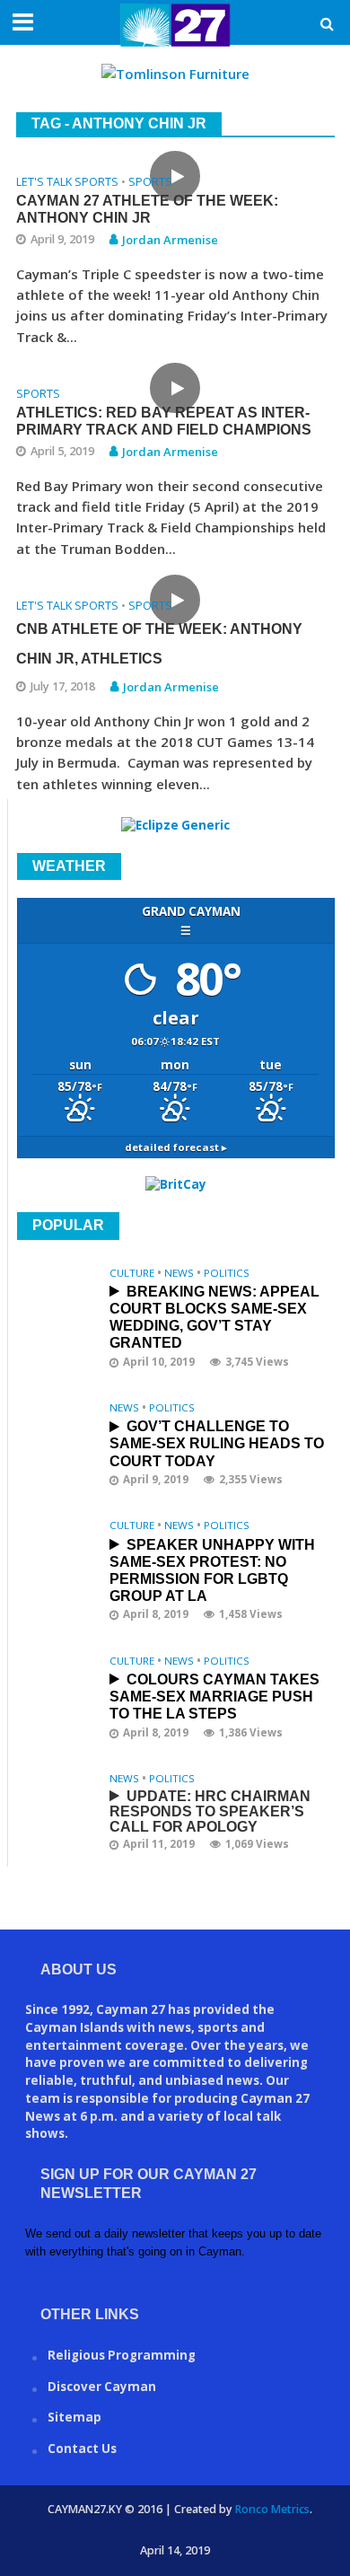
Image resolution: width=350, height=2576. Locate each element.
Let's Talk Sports (67, 183)
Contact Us (82, 2449)
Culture (132, 1273)
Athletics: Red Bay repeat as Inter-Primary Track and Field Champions (164, 421)
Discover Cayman (102, 2387)
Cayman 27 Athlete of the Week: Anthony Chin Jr (147, 209)
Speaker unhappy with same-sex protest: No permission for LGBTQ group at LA (212, 1571)
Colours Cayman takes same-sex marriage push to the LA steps (214, 1697)
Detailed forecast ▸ (176, 1147)
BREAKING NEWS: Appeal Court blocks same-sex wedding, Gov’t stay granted (214, 1318)
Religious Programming (122, 2355)
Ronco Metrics (272, 2509)
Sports (150, 183)
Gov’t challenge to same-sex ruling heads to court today (217, 1443)
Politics (227, 1273)
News (179, 1273)
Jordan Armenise (170, 240)
